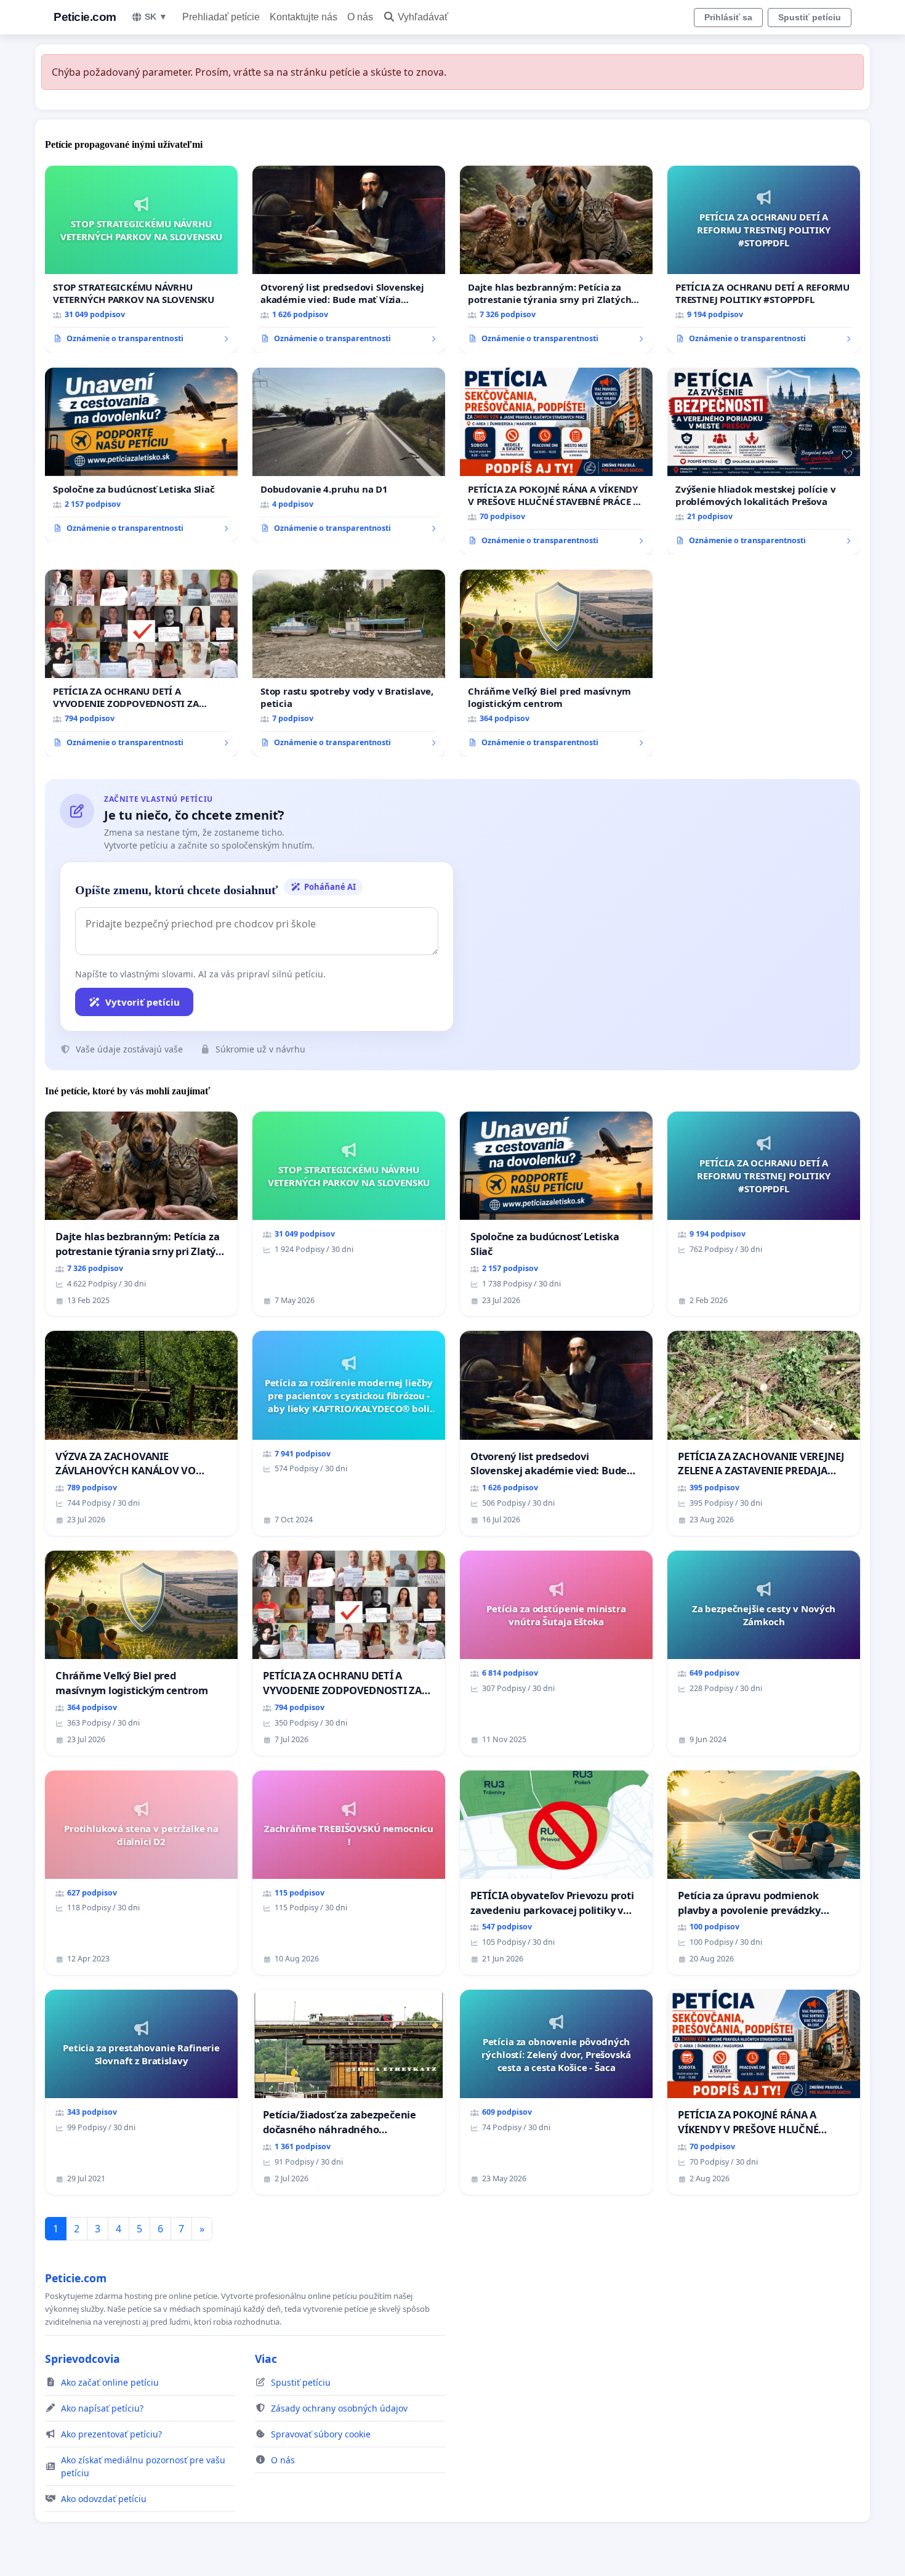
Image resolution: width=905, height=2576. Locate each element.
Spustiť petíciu (810, 17)
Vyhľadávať (423, 17)
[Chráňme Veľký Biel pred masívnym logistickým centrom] (556, 663)
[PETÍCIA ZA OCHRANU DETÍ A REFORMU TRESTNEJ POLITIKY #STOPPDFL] (764, 259)
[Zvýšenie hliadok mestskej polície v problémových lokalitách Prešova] (764, 461)
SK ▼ (156, 17)
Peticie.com (85, 17)
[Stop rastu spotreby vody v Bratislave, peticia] (349, 663)
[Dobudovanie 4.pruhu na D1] (349, 455)
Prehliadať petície (221, 17)
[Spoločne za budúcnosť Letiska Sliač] (141, 455)
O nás (360, 17)
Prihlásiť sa (728, 17)
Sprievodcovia (82, 2359)
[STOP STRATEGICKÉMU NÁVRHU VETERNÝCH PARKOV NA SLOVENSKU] (141, 259)
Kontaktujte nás (304, 17)
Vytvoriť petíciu (143, 1002)
